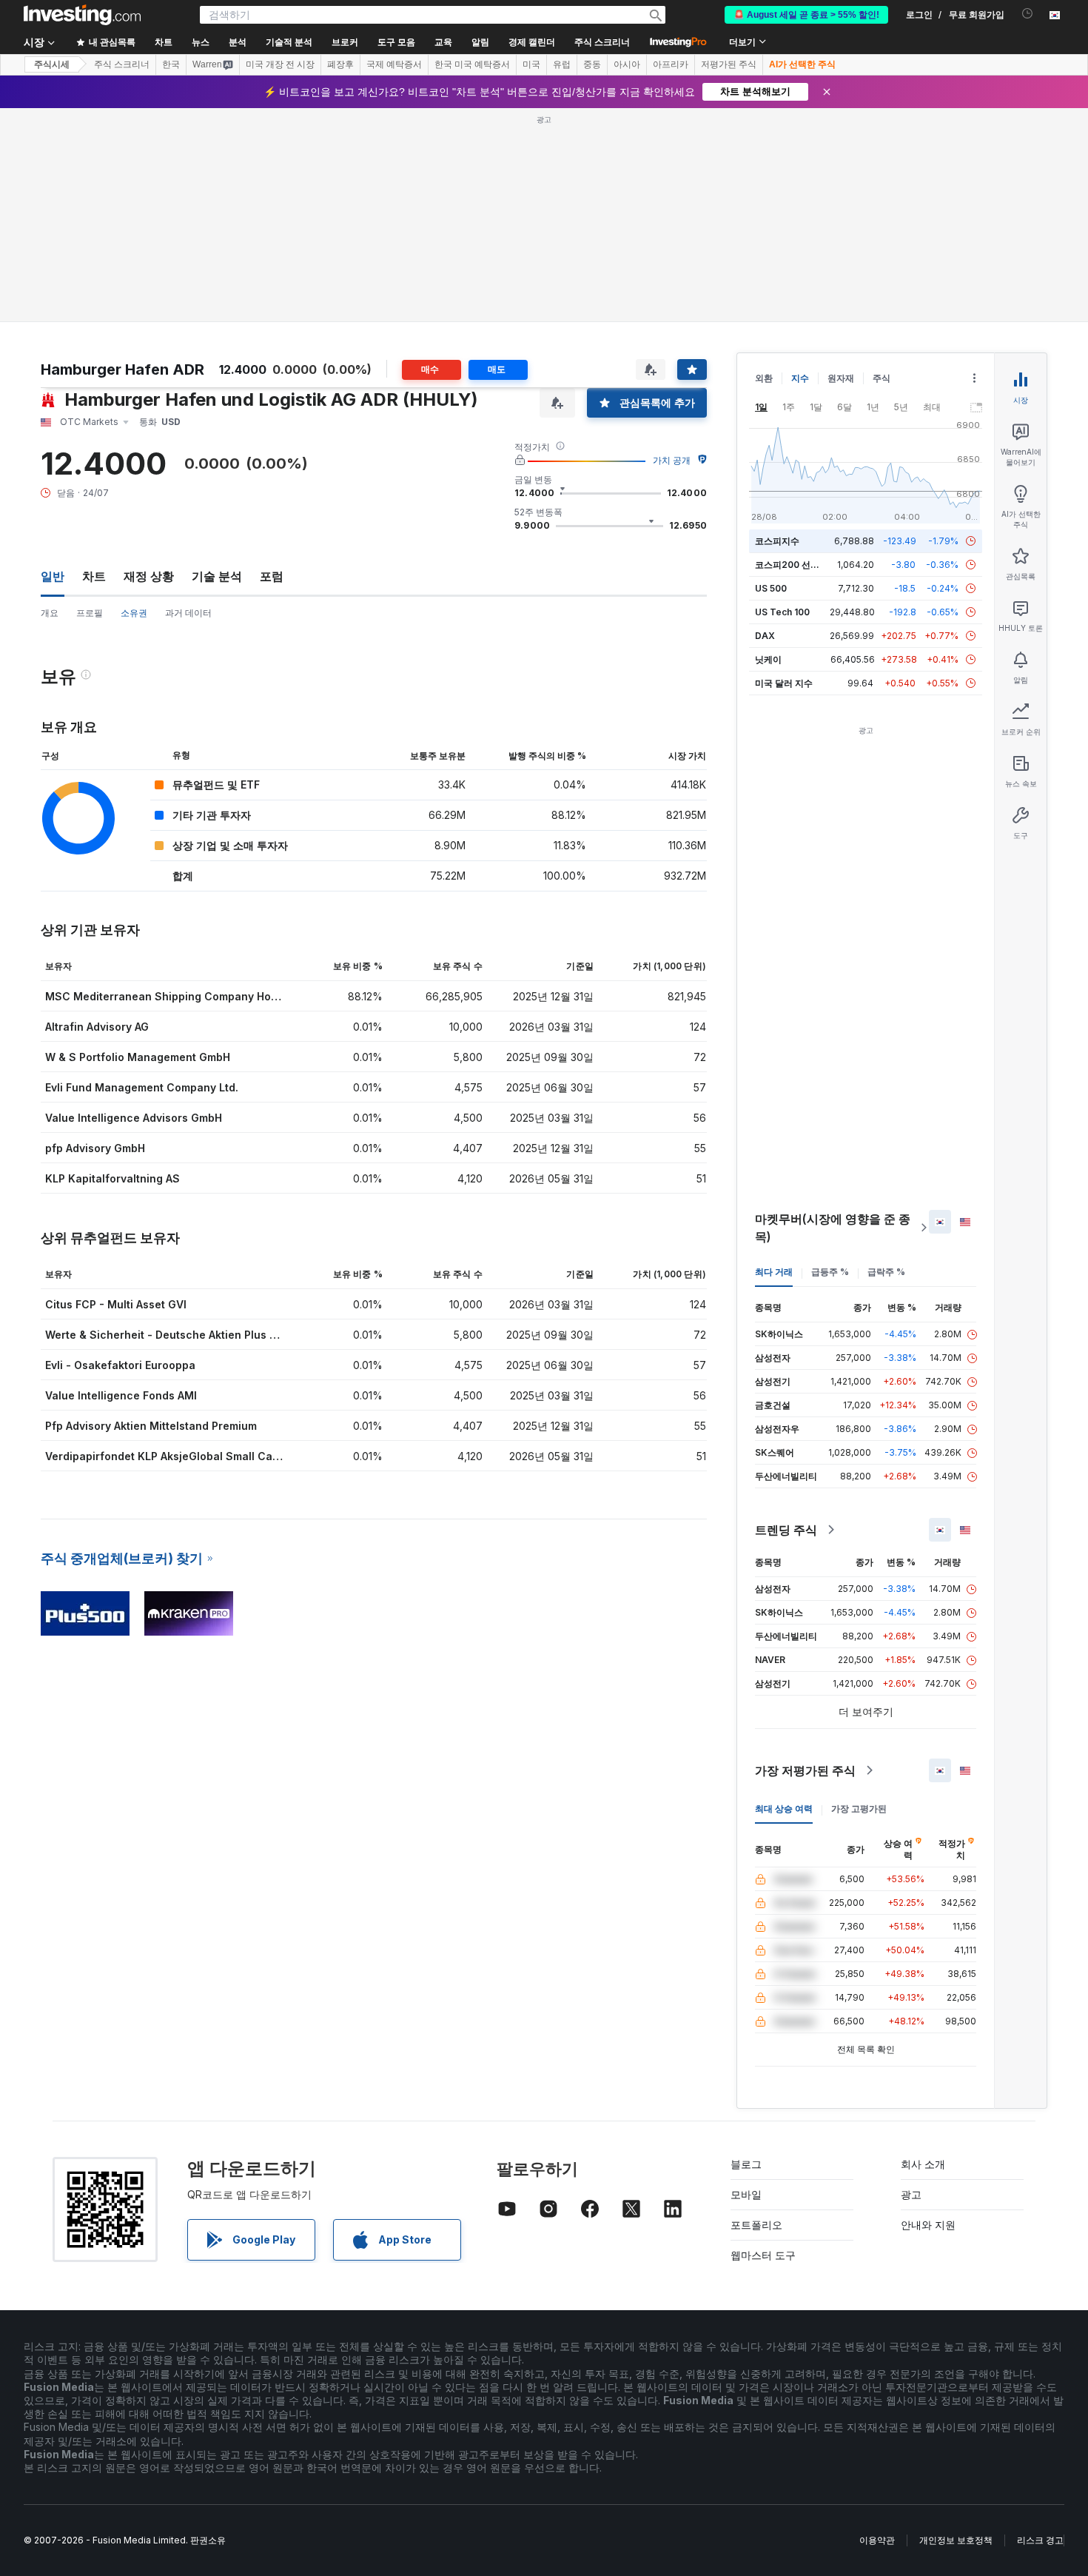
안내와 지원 (928, 2225)
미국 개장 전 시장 (280, 64)
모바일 (746, 2194)
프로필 (90, 613)
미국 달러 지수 (784, 683)
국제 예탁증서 (394, 64)
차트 (94, 576)
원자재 (841, 378)
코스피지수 (777, 541)
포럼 (272, 576)
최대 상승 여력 (784, 1809)
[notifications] (1028, 14)
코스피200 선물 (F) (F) (801, 565)
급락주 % (886, 1272)
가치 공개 (672, 460)
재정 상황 (149, 576)
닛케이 (768, 659)
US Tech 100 (782, 612)
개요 (50, 613)
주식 (882, 378)
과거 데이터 (188, 613)
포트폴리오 (756, 2225)
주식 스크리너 (602, 42)
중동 (592, 64)
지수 (800, 378)
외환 (764, 378)
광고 (911, 2194)
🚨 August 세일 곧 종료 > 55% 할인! (806, 15)
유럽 (562, 64)
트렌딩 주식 (786, 1530)
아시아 (627, 64)
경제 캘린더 (532, 42)
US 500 (771, 588)
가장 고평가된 (859, 1809)
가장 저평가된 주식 (805, 1770)
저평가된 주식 (729, 64)
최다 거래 (774, 1272)
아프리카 (671, 64)
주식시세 (52, 64)
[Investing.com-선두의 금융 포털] (82, 15)
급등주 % (830, 1272)
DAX (765, 636)
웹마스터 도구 (763, 2255)
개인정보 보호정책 (956, 2540)
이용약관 (877, 2540)
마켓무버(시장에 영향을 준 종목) (833, 1228)
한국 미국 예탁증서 (472, 64)
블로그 (746, 2164)
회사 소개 (923, 2164)
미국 (531, 64)
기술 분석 (217, 576)
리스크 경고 (1040, 2540)
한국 (171, 64)
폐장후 (340, 64)
